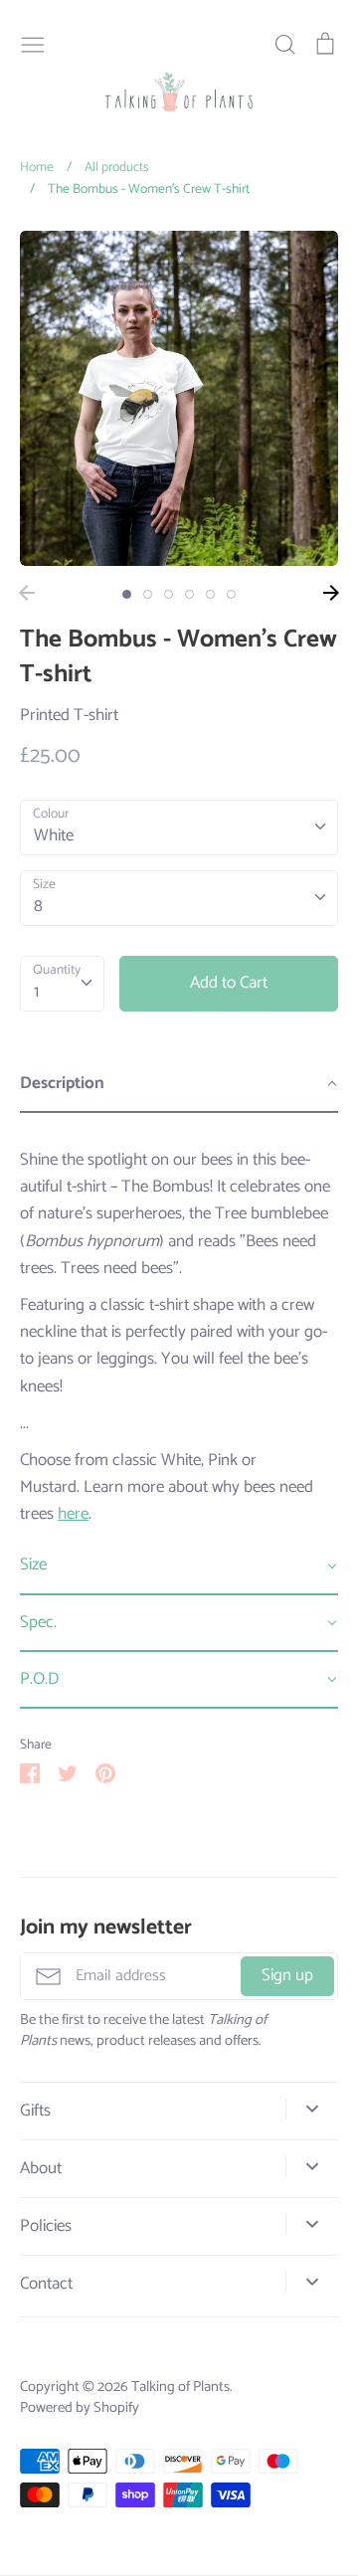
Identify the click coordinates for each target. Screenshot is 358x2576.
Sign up (287, 1975)
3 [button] (169, 594)
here (73, 1514)
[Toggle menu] (33, 43)
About (41, 2169)
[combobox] (179, 828)
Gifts (35, 2111)
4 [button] (189, 594)
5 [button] (210, 594)
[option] (179, 398)
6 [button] (231, 594)
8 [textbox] (38, 906)
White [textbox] (54, 835)
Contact (46, 2284)
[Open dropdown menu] (312, 2109)
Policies (46, 2226)
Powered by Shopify (80, 2408)
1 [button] (127, 594)
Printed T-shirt (69, 715)
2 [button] (148, 594)
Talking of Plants (180, 2387)
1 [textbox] (36, 992)
